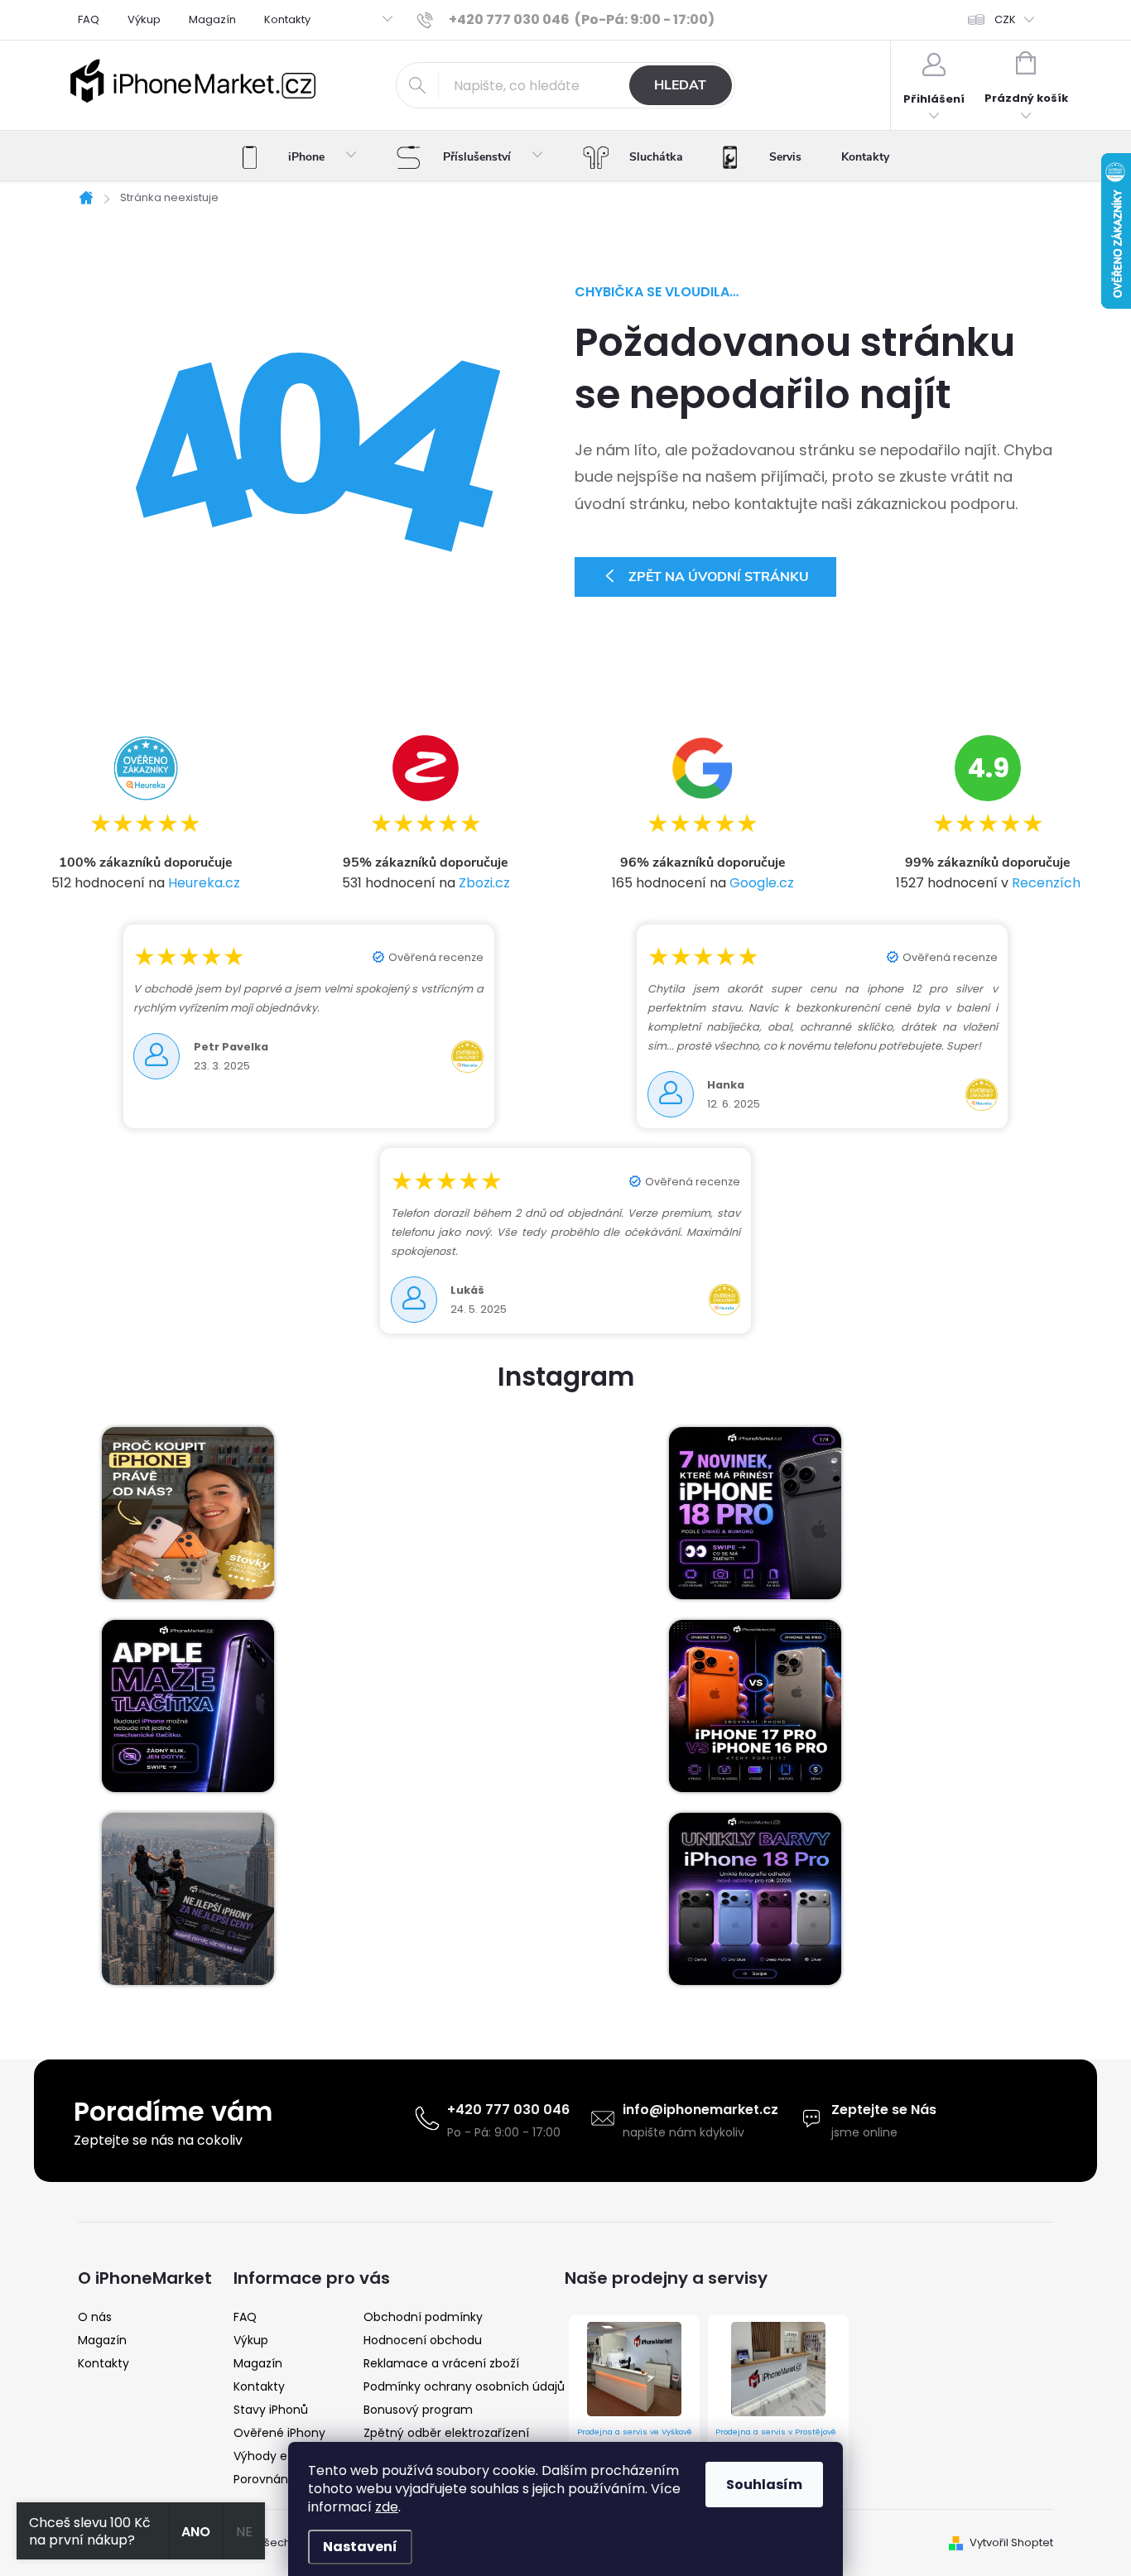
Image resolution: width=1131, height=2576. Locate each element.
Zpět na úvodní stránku (719, 577)
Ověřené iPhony (279, 2433)
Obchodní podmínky (423, 2317)
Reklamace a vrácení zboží (441, 2363)
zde (387, 2507)
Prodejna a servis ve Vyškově (635, 2432)
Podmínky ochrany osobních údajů (464, 2386)
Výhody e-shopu (282, 2456)
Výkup (144, 19)
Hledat (680, 85)
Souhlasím (764, 2485)
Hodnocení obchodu (423, 2340)
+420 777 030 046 (508, 2110)
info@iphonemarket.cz (700, 2110)
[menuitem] (299, 157)
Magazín (212, 19)
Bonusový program (418, 2410)
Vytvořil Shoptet (1011, 2542)
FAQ (89, 19)
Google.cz (762, 883)
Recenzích (1046, 883)
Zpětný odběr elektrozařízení (446, 2433)
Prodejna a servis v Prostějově (776, 2432)
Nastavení (360, 2547)
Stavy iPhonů (271, 2410)
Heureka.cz (204, 883)
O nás (95, 2317)
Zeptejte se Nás (884, 2110)
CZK (1005, 19)
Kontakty (287, 19)
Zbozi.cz (484, 883)
